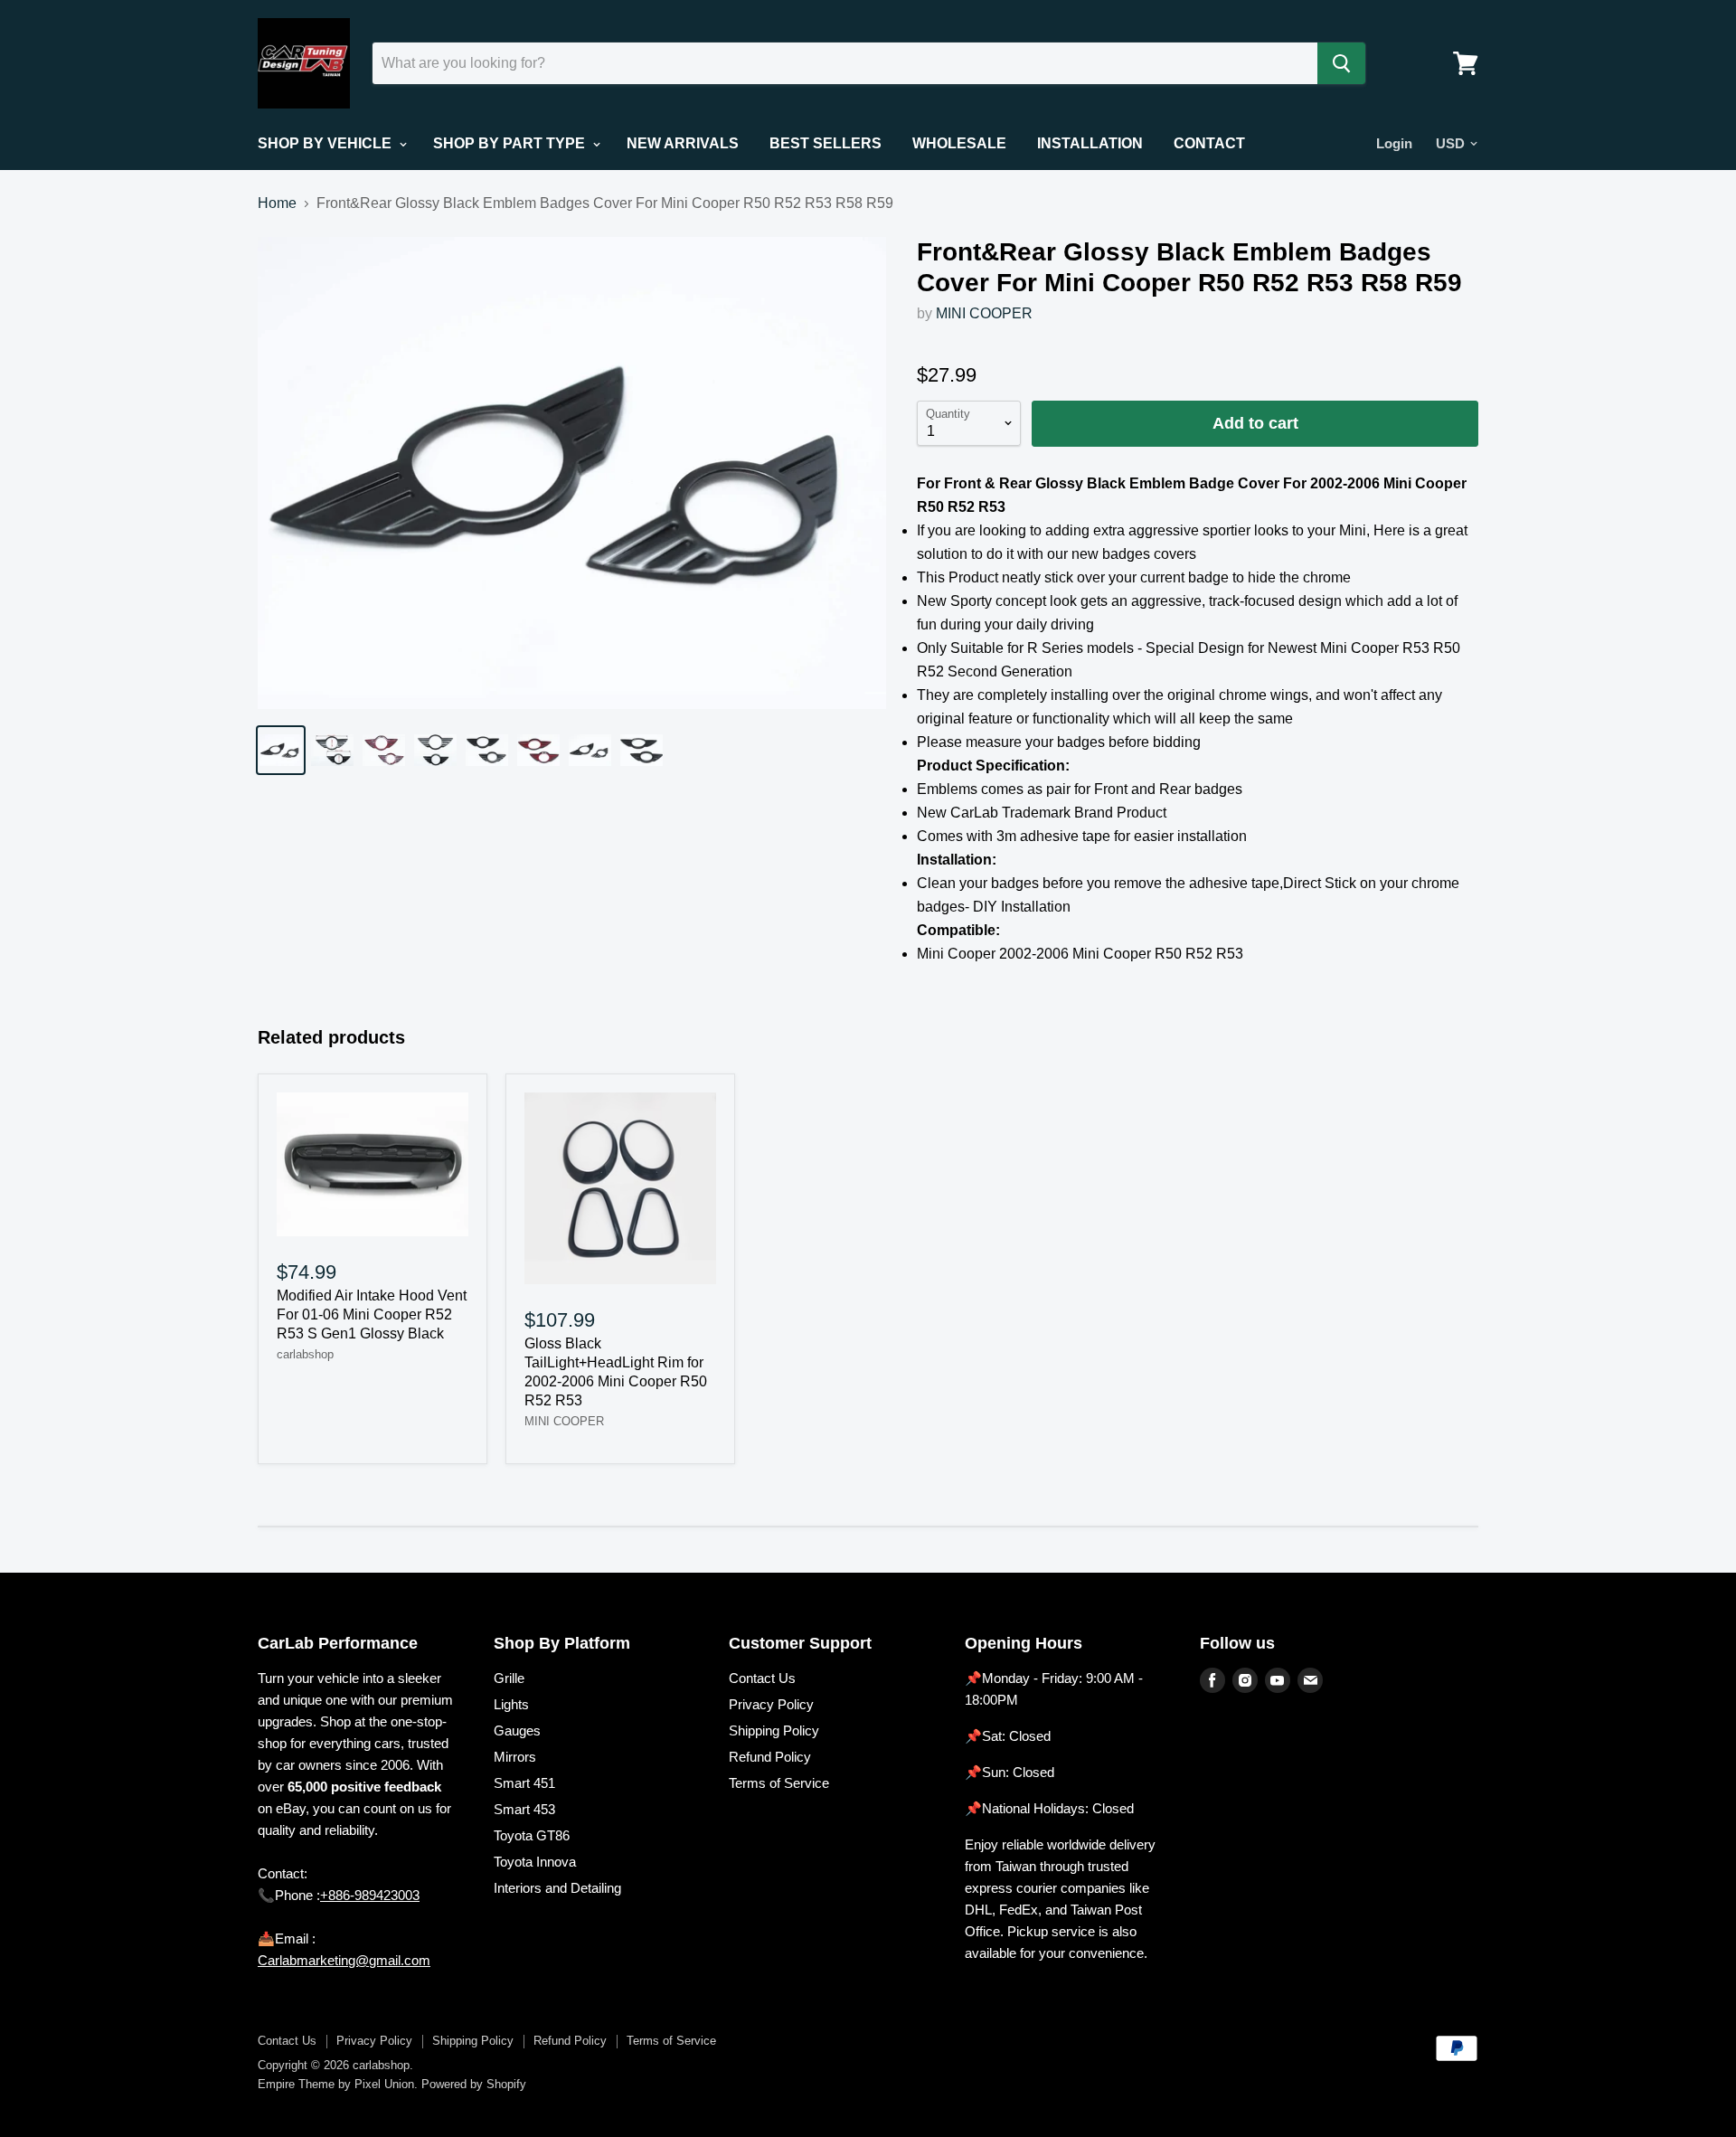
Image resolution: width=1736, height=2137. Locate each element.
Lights (511, 1704)
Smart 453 (524, 1809)
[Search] (1341, 63)
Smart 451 (524, 1783)
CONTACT (1209, 143)
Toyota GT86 (532, 1835)
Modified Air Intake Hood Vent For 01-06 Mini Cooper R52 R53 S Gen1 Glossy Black (372, 1314)
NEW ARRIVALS (683, 143)
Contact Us (762, 1678)
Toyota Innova (535, 1862)
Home (277, 203)
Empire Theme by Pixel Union (336, 2084)
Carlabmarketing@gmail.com (344, 1960)
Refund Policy (770, 1757)
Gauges (517, 1730)
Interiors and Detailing (557, 1888)
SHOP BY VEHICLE (326, 143)
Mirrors (515, 1757)
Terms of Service (779, 1783)
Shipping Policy (774, 1730)
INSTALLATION (1090, 143)
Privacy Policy (771, 1704)
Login (1394, 143)
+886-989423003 (370, 1895)
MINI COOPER (984, 313)
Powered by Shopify (474, 2084)
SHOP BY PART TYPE (511, 143)
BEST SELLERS (826, 143)
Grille (509, 1678)
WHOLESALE (959, 143)
